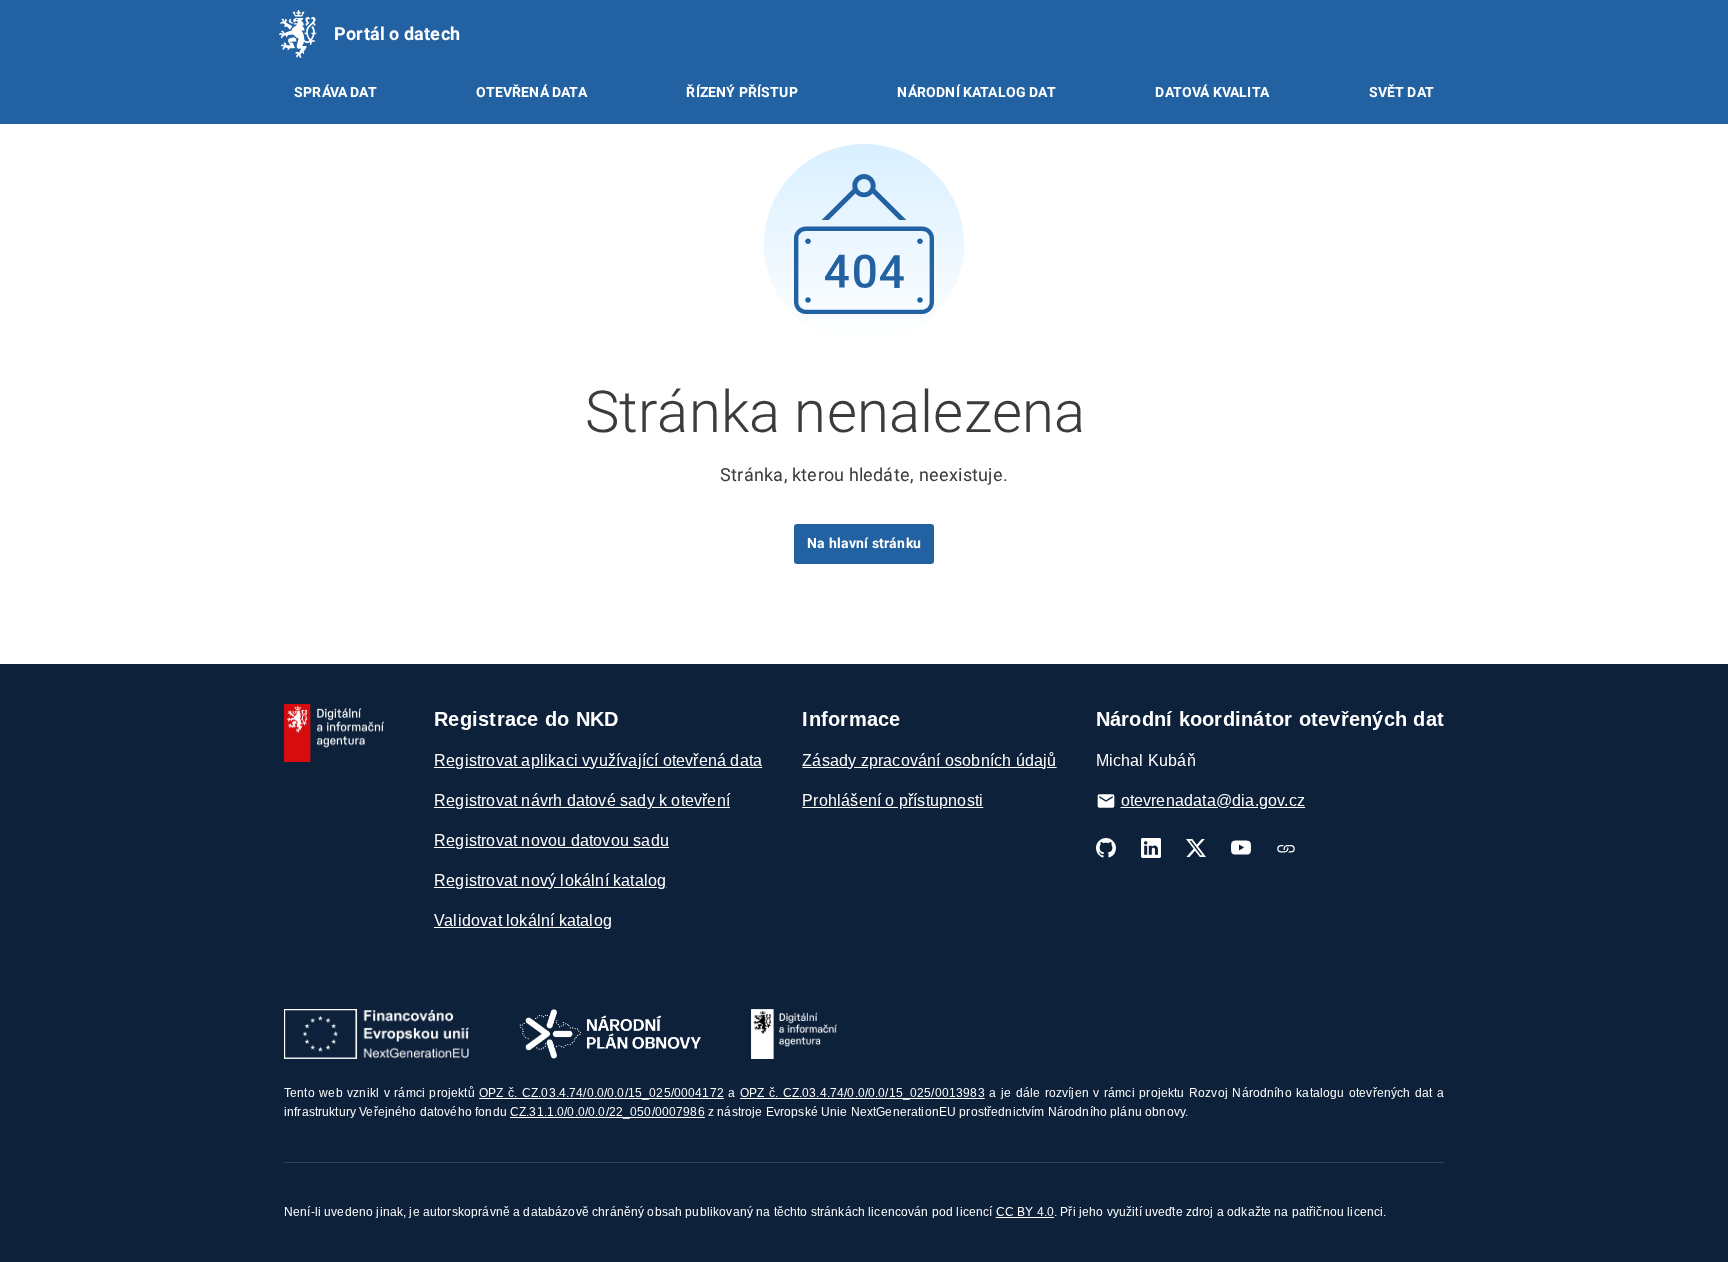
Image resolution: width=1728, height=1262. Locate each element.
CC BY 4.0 (1025, 1212)
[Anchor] (1114, 407)
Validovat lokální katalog (523, 920)
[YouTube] (1241, 848)
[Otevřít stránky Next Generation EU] (376, 1034)
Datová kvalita (1211, 92)
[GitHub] (1106, 848)
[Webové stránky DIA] (1286, 848)
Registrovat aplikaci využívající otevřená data (598, 760)
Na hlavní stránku (864, 543)
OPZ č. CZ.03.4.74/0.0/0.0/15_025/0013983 (862, 1093)
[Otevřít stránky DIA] (794, 1034)
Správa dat (335, 92)
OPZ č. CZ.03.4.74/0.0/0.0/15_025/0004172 (601, 1093)
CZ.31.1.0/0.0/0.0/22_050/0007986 (607, 1112)
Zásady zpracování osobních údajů (929, 760)
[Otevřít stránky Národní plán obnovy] (610, 1034)
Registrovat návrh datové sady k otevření (582, 800)
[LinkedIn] (1151, 848)
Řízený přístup (741, 92)
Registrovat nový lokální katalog (550, 880)
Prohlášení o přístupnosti (892, 800)
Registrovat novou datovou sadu (551, 840)
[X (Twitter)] (1196, 848)
